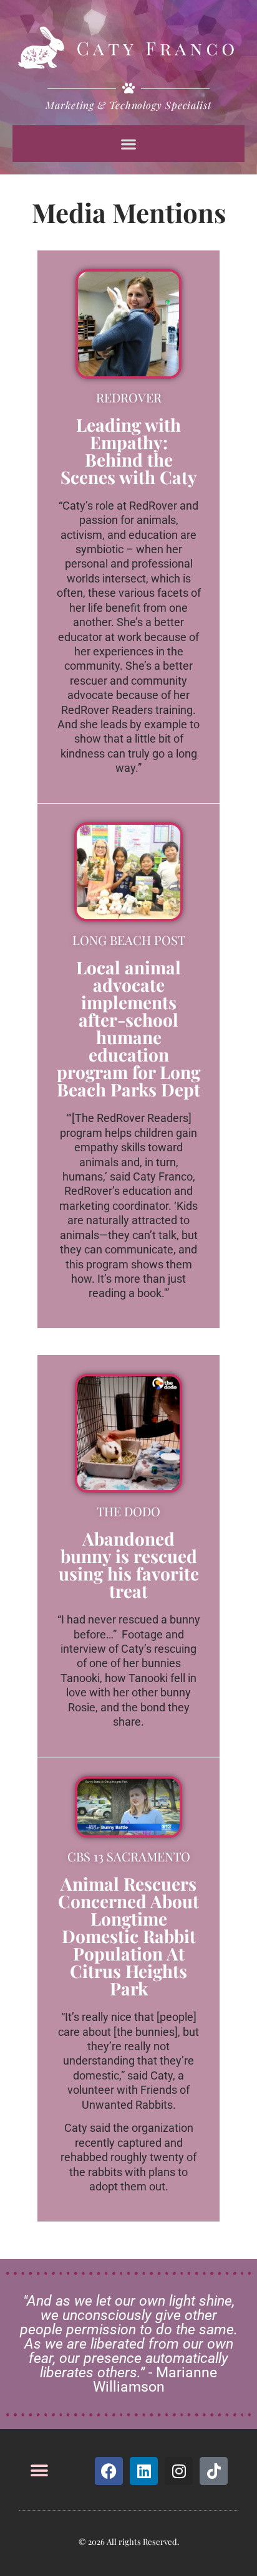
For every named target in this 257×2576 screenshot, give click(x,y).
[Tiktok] (214, 2471)
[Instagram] (179, 2471)
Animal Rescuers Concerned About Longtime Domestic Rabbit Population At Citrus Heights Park (128, 1936)
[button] (129, 144)
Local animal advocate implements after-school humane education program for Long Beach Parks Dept (128, 1028)
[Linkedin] (144, 2471)
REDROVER (129, 397)
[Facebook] (109, 2471)
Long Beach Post (129, 940)
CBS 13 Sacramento (129, 1856)
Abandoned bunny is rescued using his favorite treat (129, 1565)
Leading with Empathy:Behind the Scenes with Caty (129, 451)
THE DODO (128, 1511)
